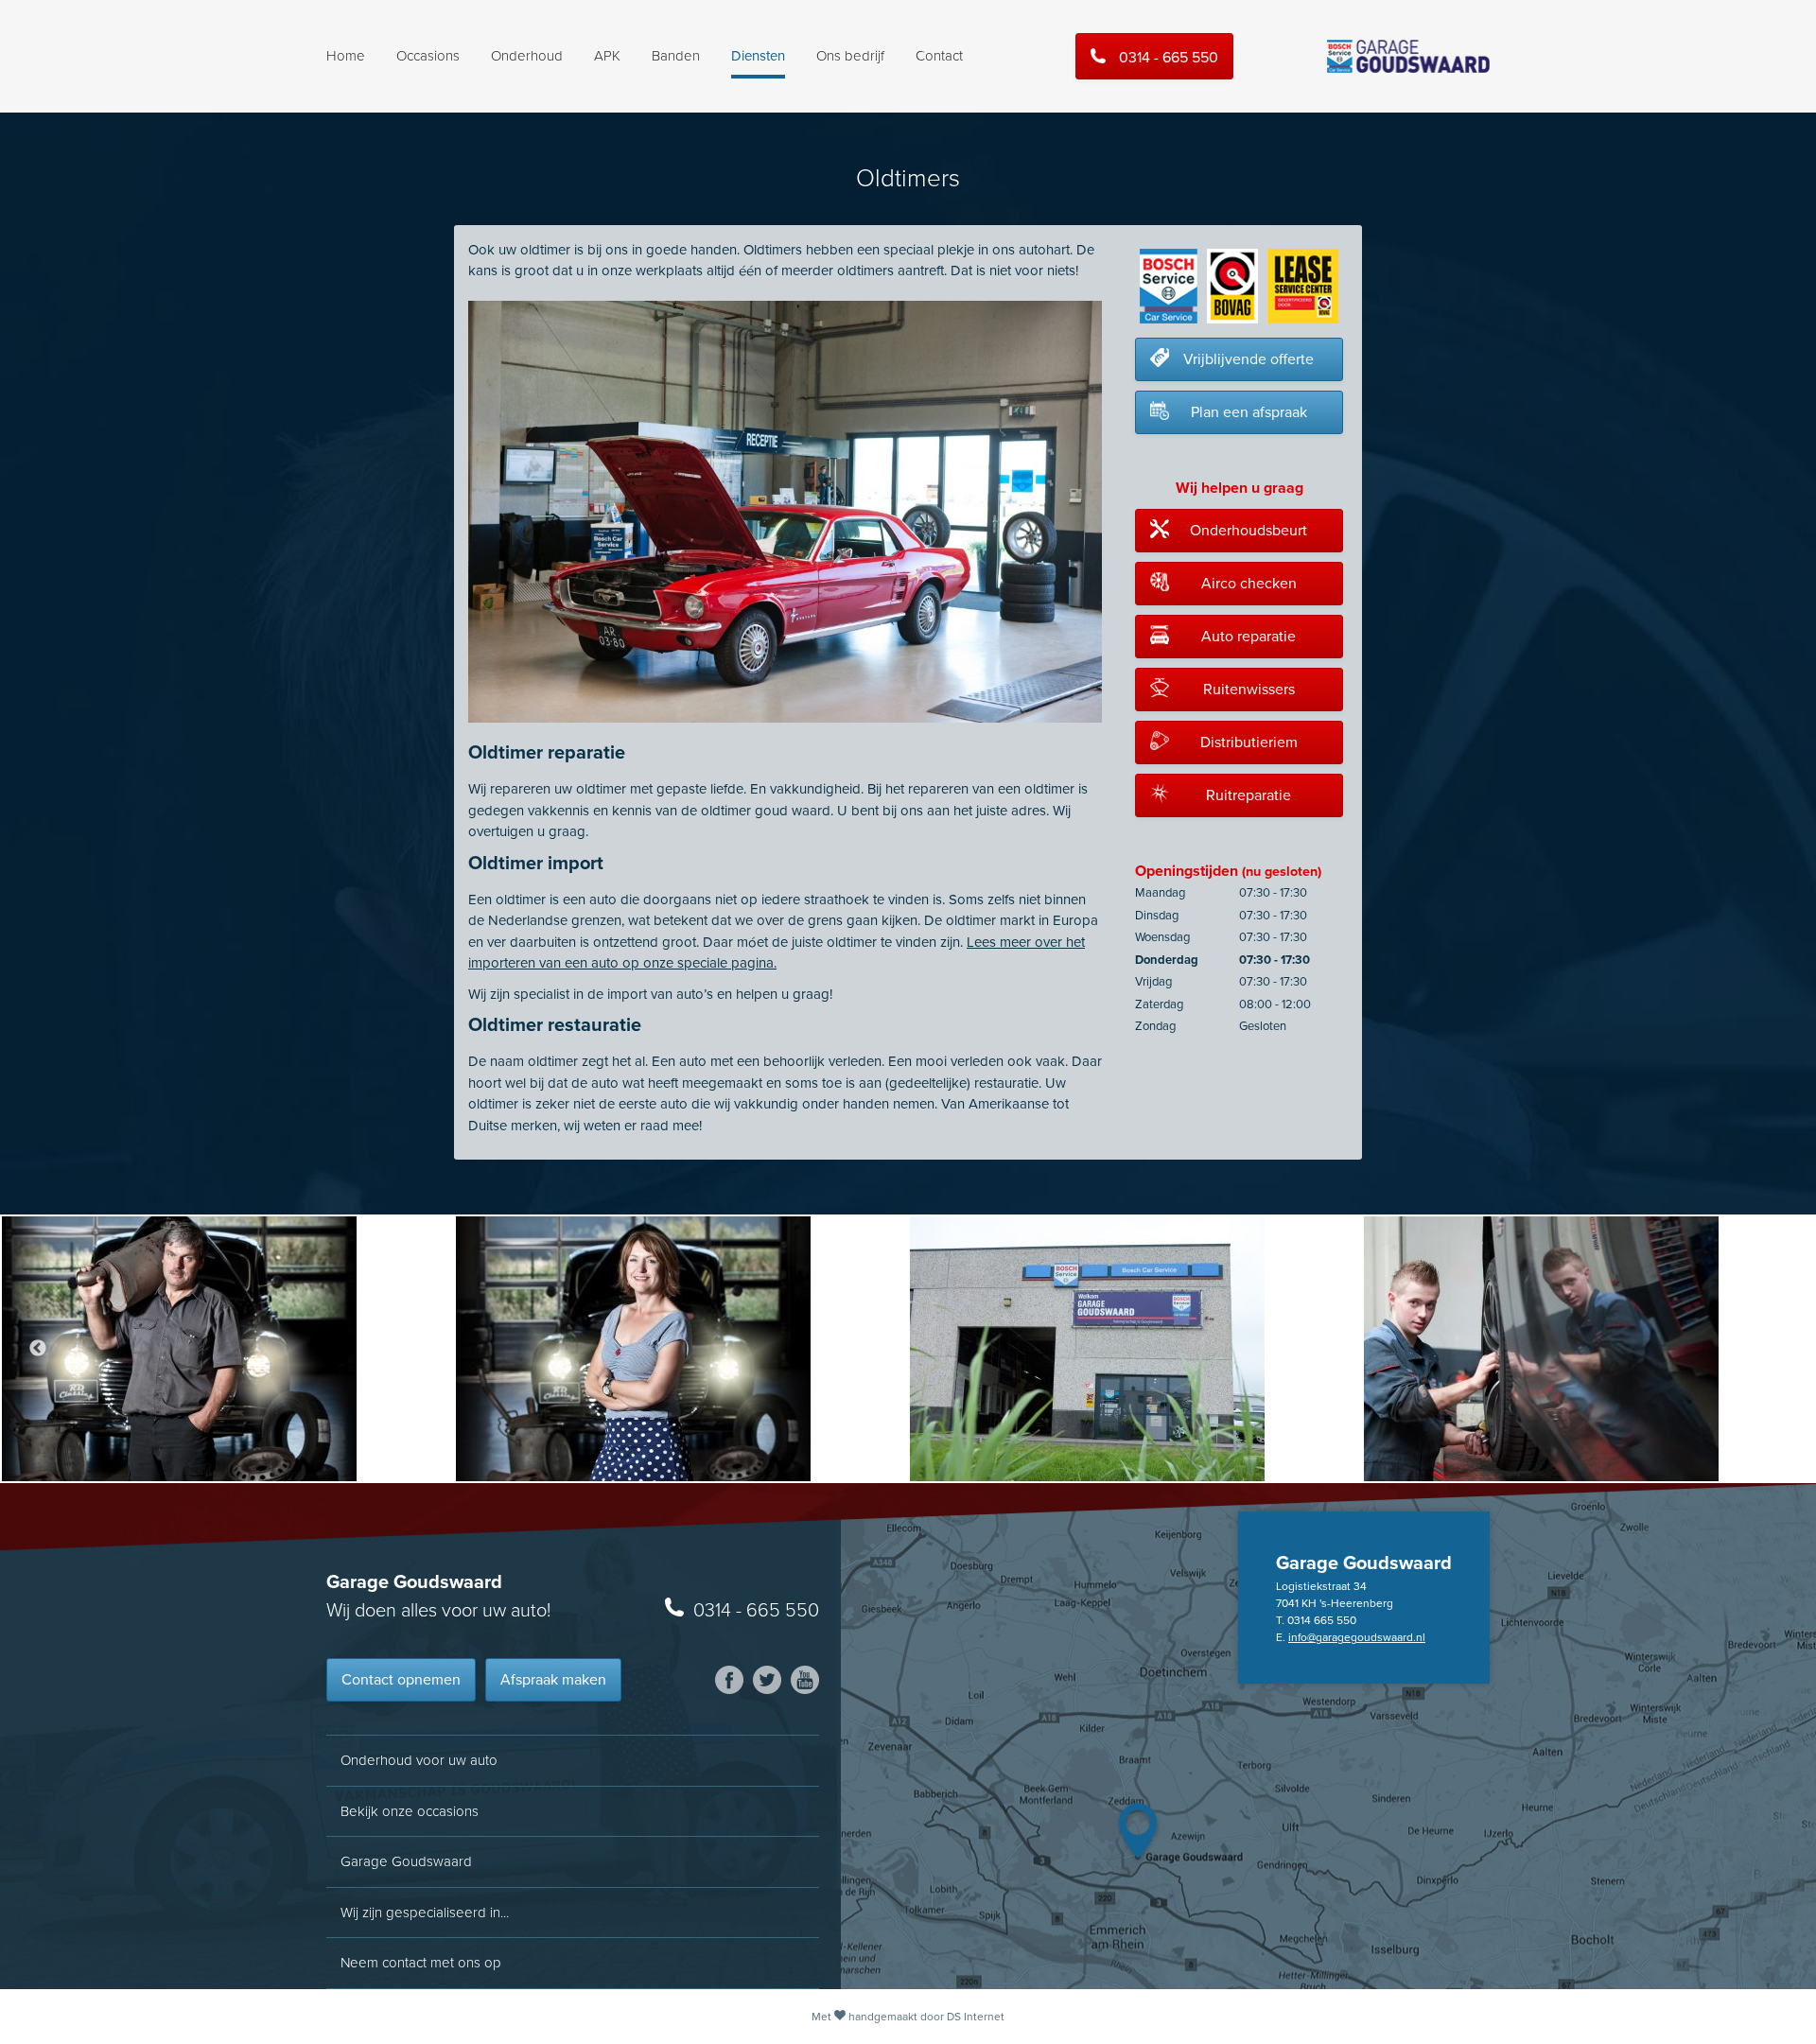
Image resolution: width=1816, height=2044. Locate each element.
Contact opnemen (401, 1680)
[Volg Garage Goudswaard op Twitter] (767, 1680)
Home (346, 56)
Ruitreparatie (1248, 795)
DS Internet (976, 2017)
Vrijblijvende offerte (1248, 359)
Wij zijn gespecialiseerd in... (425, 1913)
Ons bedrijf (850, 56)
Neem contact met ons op (421, 1963)
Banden (676, 56)
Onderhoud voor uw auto (419, 1760)
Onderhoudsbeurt (1248, 531)
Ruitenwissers (1249, 690)
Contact (939, 56)
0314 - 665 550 (1169, 58)
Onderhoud (527, 56)
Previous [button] (38, 1349)
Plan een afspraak (1249, 412)
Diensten (758, 56)
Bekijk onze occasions (410, 1811)
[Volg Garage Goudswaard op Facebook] (729, 1680)
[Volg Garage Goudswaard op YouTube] (805, 1680)
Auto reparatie (1248, 637)
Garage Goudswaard (406, 1861)
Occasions (428, 56)
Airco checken (1249, 584)
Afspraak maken (553, 1680)
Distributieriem (1249, 742)
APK (607, 56)
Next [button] (1778, 1349)
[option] (227, 1349)
